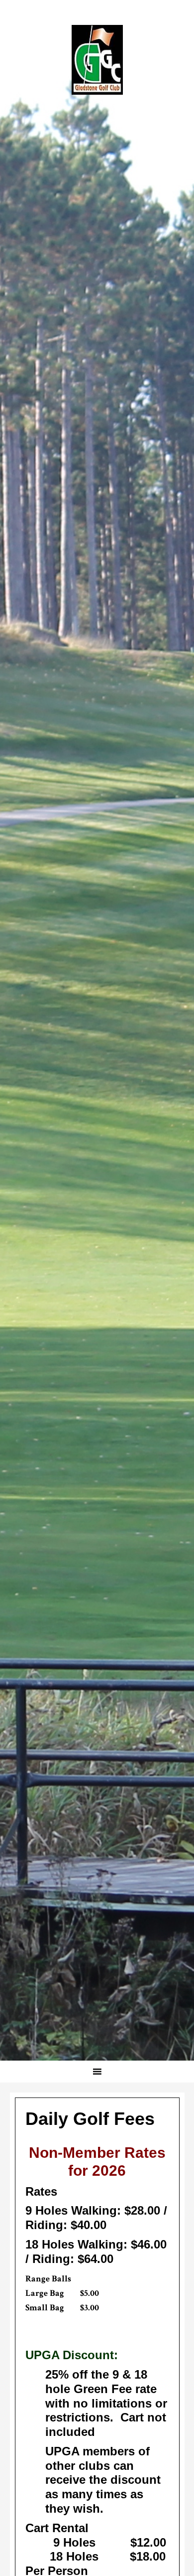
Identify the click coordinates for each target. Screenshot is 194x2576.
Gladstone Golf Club (97, 60)
